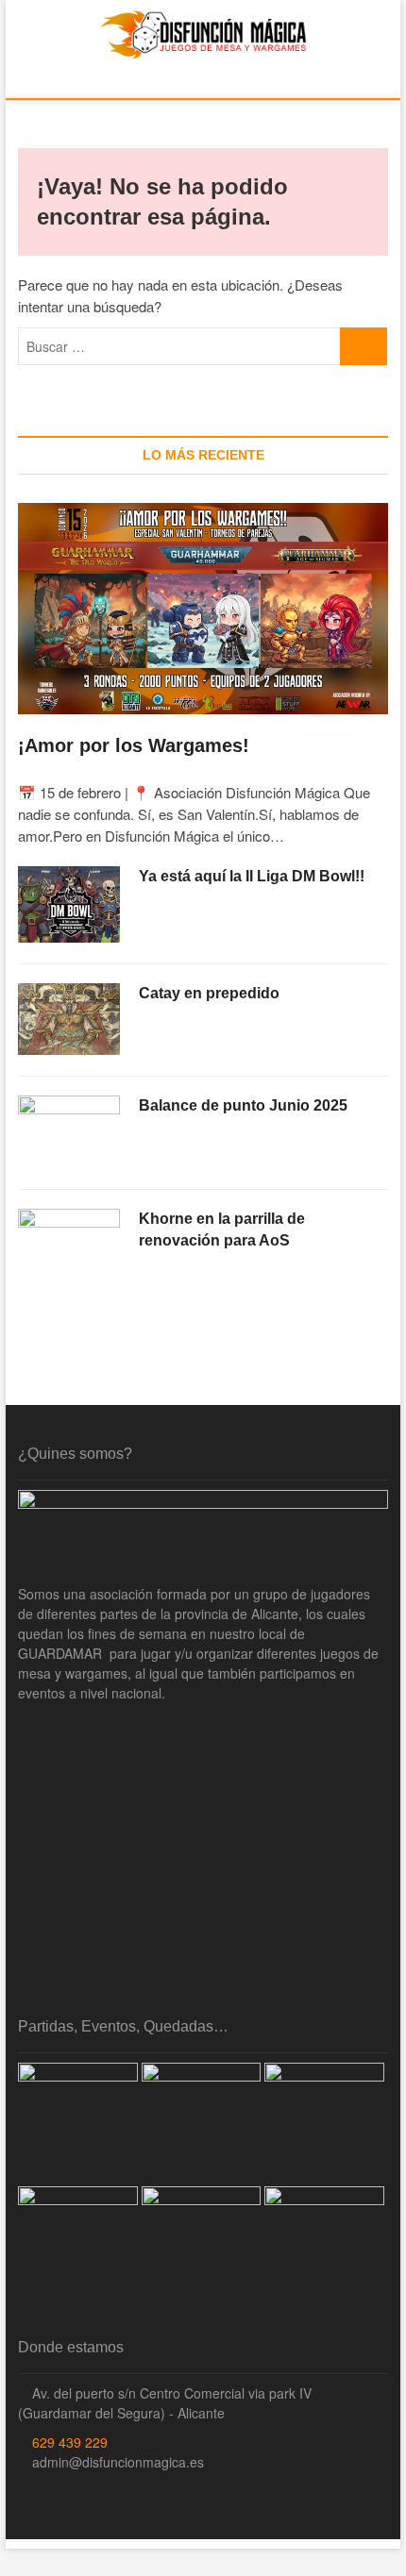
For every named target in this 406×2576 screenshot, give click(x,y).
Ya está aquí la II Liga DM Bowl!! (252, 876)
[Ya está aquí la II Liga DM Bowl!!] (69, 905)
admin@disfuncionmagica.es (116, 2462)
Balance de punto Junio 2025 (243, 1105)
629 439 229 (68, 2442)
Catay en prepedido (209, 993)
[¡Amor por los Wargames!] (203, 609)
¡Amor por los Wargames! (134, 745)
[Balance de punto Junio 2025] (69, 1131)
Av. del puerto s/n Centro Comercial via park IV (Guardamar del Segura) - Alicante (165, 2403)
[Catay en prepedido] (69, 1019)
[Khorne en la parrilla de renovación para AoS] (69, 1245)
